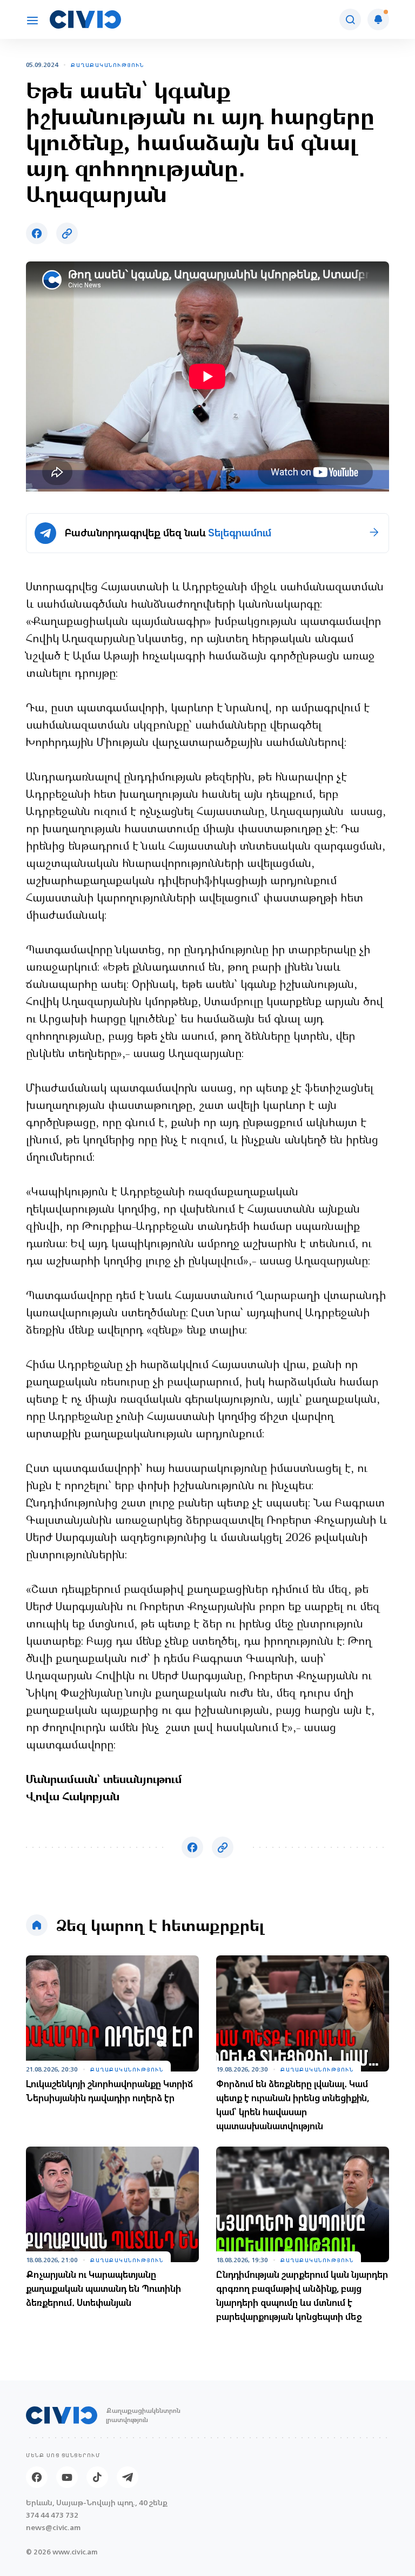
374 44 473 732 (52, 2515)
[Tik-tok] (97, 2477)
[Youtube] (67, 2477)
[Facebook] (37, 2477)
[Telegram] (128, 2477)
